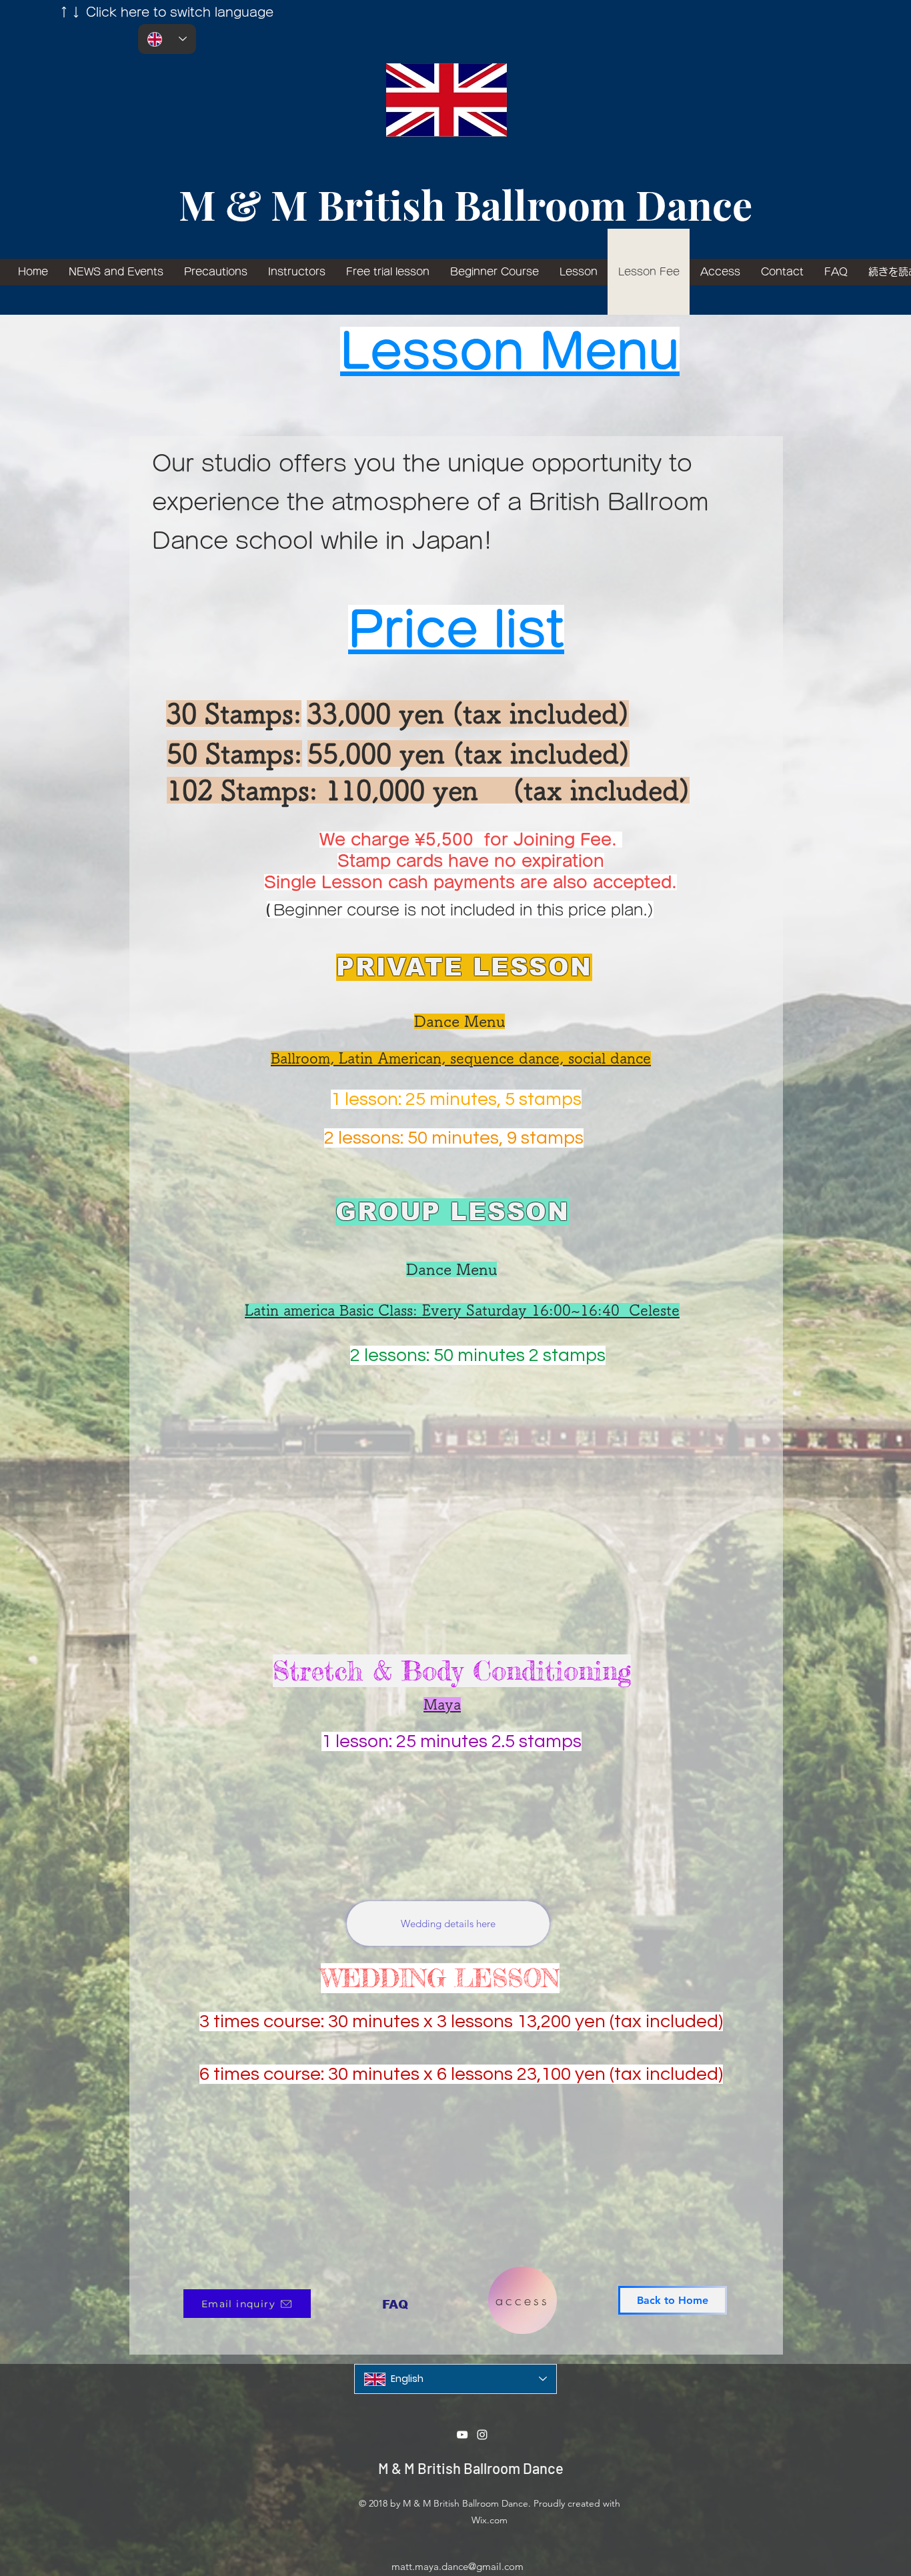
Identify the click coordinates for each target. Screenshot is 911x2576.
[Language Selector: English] (167, 39)
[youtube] (462, 2435)
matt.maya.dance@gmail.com (458, 2566)
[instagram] (482, 2435)
